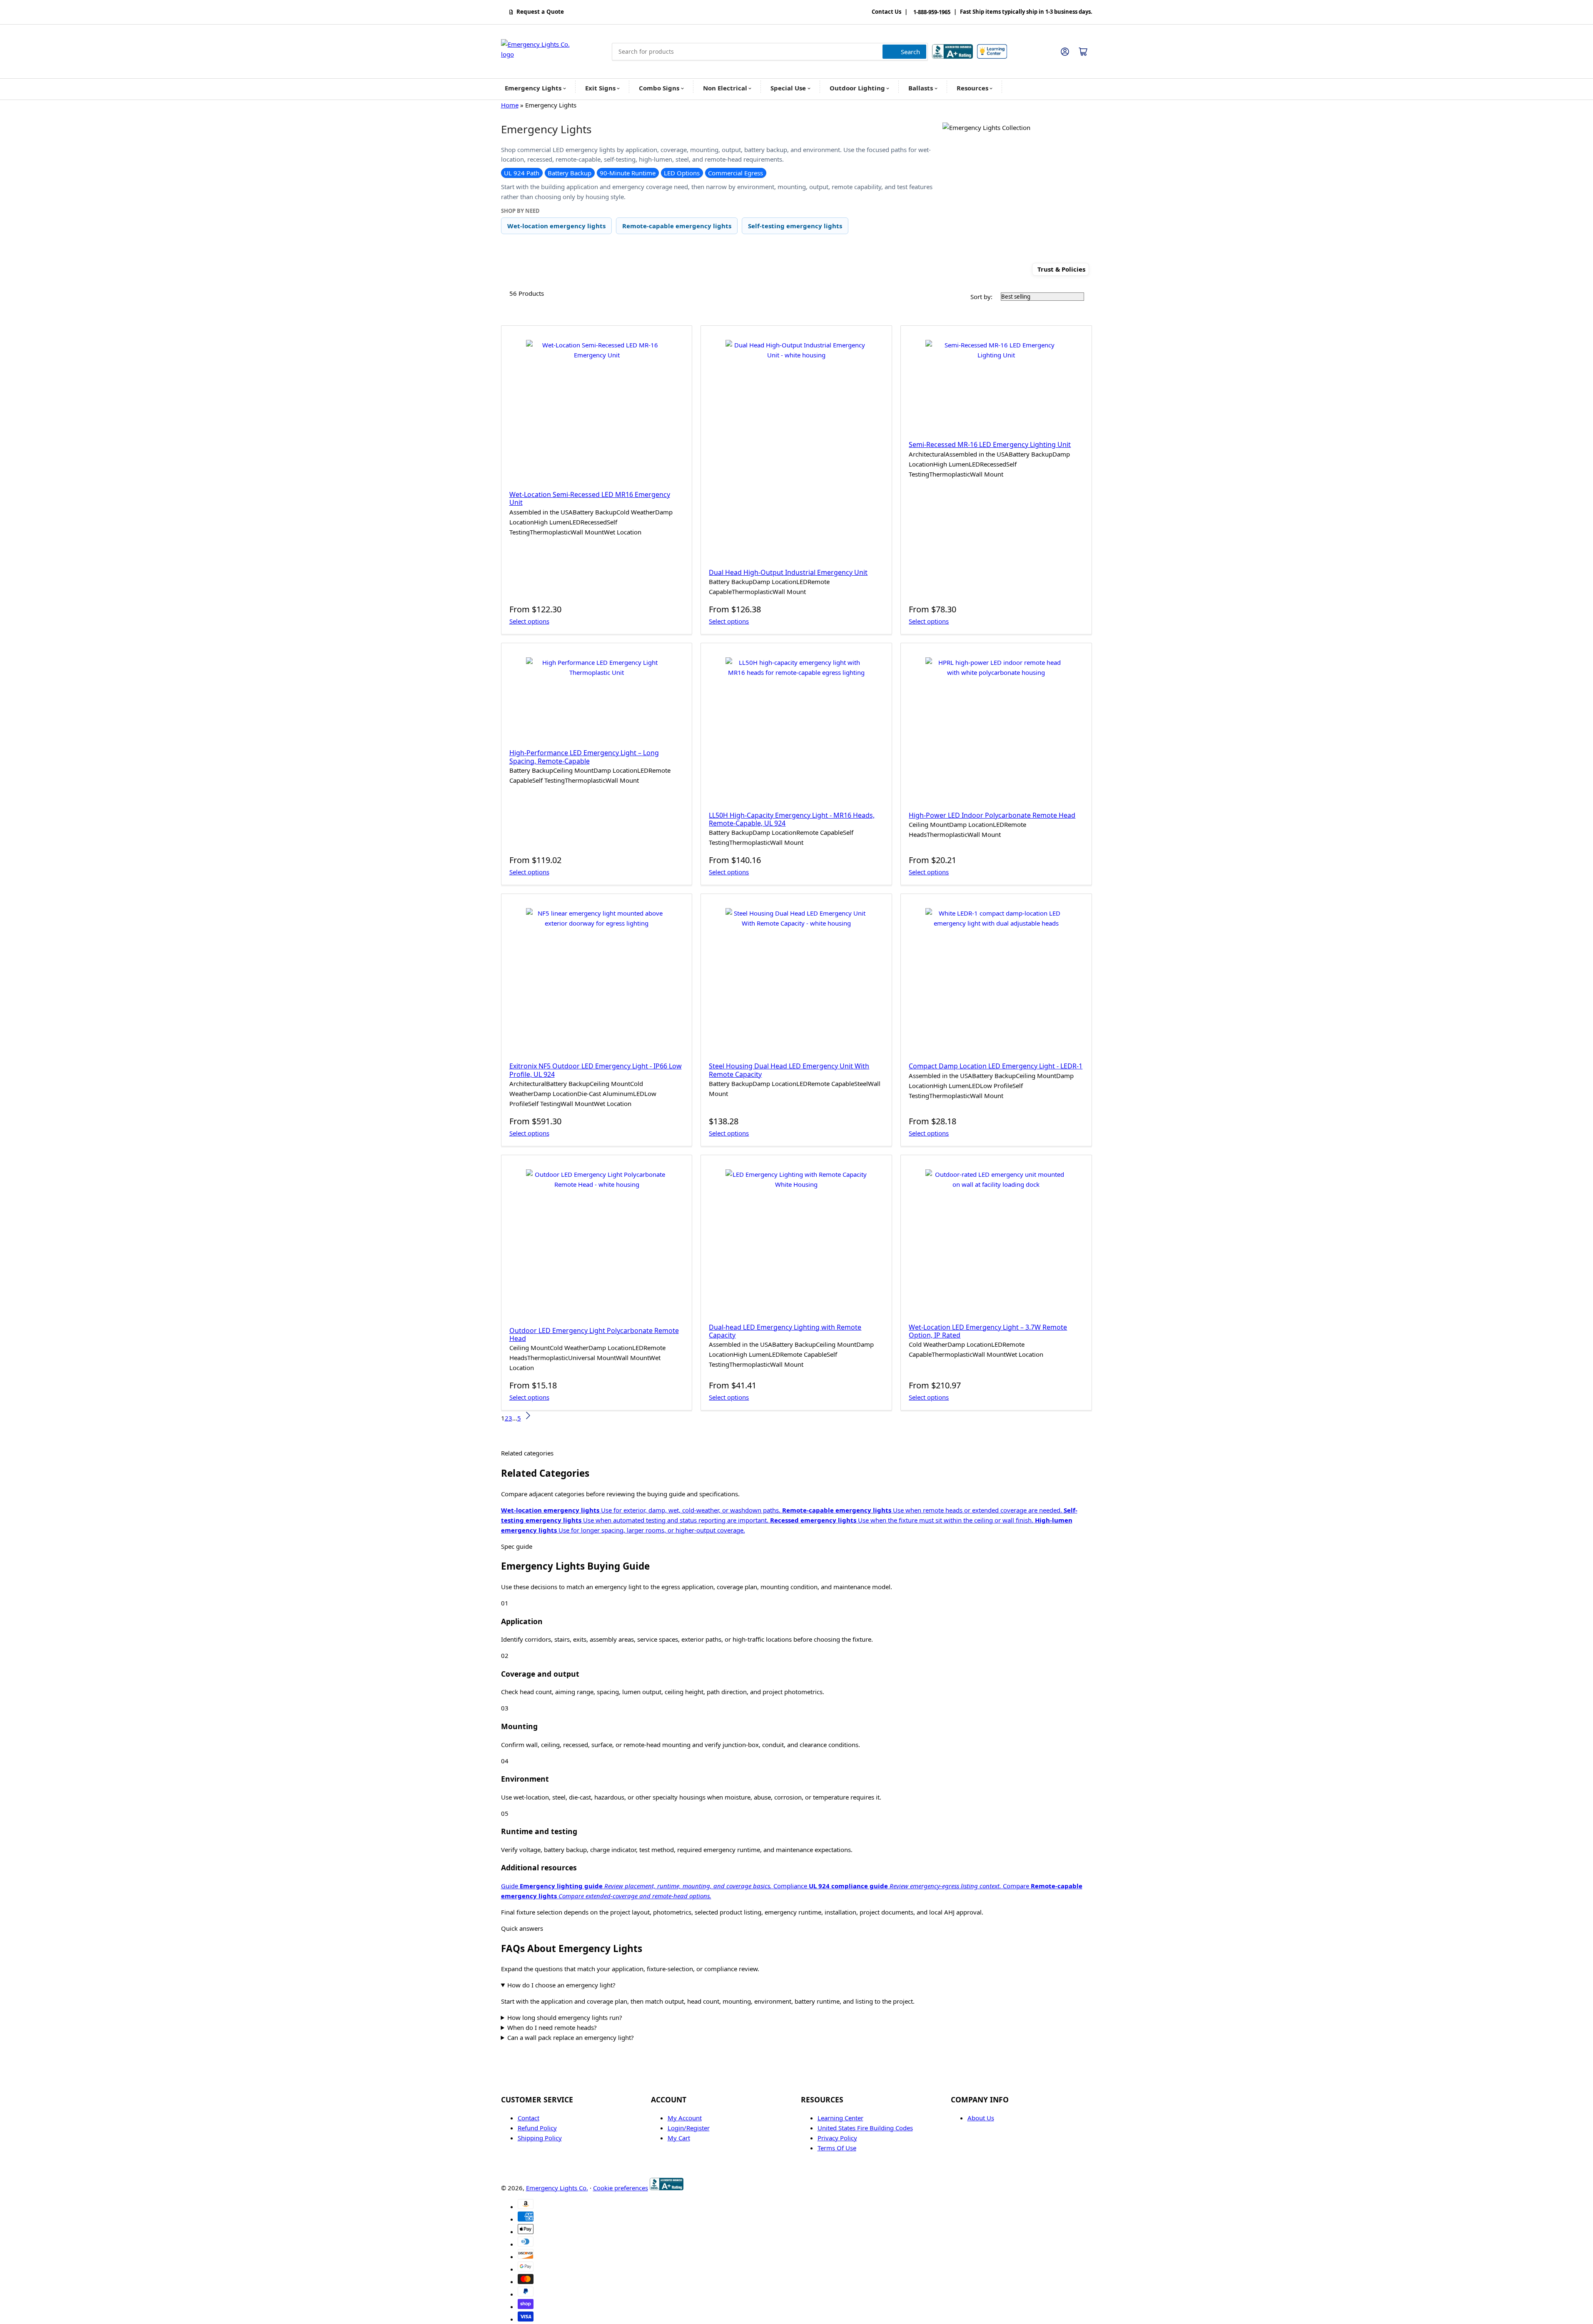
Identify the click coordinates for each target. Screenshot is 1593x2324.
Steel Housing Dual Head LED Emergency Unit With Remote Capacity (789, 1070)
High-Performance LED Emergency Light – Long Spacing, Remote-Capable (584, 757)
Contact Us (886, 12)
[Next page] (528, 1418)
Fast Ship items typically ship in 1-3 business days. (1026, 12)
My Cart (679, 2138)
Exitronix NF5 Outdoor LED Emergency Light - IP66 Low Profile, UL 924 (596, 1070)
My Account (685, 2118)
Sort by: (981, 297)
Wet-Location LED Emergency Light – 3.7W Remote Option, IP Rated (988, 1331)
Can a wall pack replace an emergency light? (571, 2037)
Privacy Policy (837, 2138)
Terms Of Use (837, 2148)
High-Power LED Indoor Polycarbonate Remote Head (992, 815)
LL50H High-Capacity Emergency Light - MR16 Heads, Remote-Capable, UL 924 (792, 819)
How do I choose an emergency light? (561, 1985)
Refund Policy (537, 2128)
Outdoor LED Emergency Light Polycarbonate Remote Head (594, 1334)
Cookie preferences (621, 2188)
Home (510, 105)
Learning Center (840, 2118)
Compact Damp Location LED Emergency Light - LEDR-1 (996, 1066)
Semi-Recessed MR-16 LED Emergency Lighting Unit (990, 444)
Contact (529, 2118)
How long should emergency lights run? (565, 2017)
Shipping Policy (540, 2138)
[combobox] (770, 52)
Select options (529, 621)
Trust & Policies (1061, 269)
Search (910, 52)
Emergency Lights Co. (557, 2188)
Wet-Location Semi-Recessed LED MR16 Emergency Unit (590, 498)
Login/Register (689, 2128)
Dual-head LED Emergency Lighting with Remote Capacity (785, 1331)
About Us (981, 2118)
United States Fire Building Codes (865, 2128)
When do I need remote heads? (552, 2027)
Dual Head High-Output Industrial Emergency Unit (788, 572)
